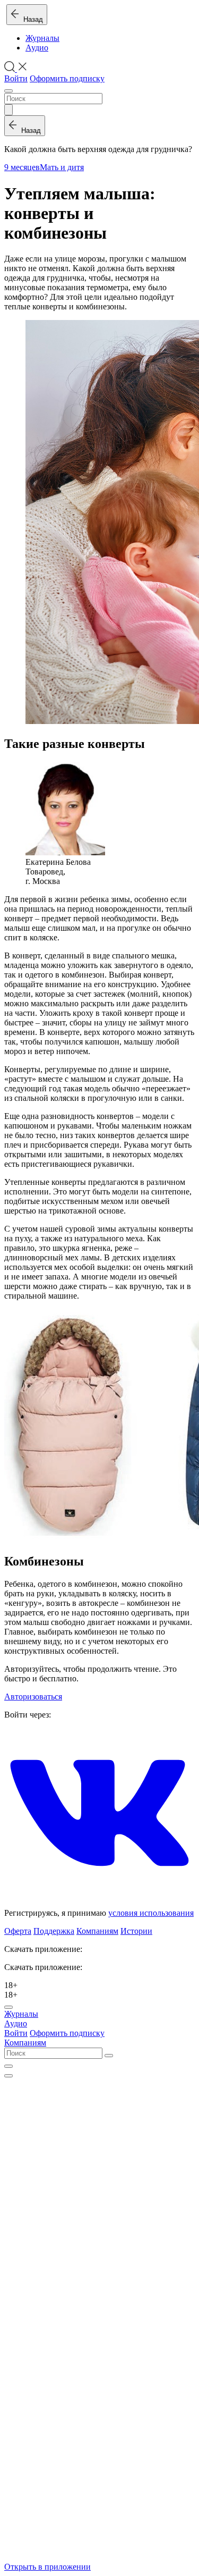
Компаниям (97, 1931)
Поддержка (54, 1931)
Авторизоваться (33, 1697)
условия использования (151, 1913)
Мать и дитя (62, 167)
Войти (16, 78)
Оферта (18, 1931)
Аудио (37, 48)
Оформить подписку (67, 78)
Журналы (42, 38)
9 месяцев (22, 167)
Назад (31, 19)
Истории (136, 1931)
